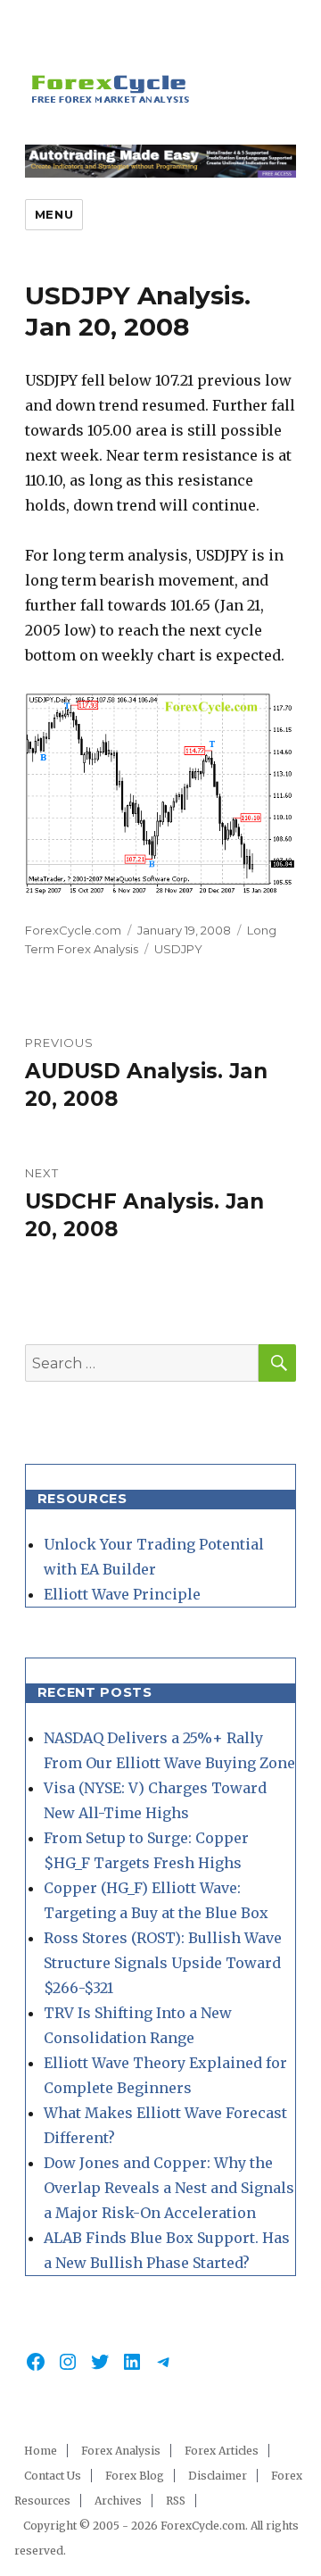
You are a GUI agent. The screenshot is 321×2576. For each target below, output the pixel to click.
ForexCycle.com (73, 930)
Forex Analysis (121, 2451)
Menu (54, 214)
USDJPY (178, 949)
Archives (118, 2501)
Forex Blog (135, 2476)
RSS (176, 2501)
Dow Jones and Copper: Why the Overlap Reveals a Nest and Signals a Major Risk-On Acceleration (169, 2188)
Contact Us (53, 2476)
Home (41, 2451)
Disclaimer (218, 2476)
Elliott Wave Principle (122, 1594)
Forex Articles (222, 2451)
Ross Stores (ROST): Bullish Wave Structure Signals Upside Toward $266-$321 (163, 1963)
